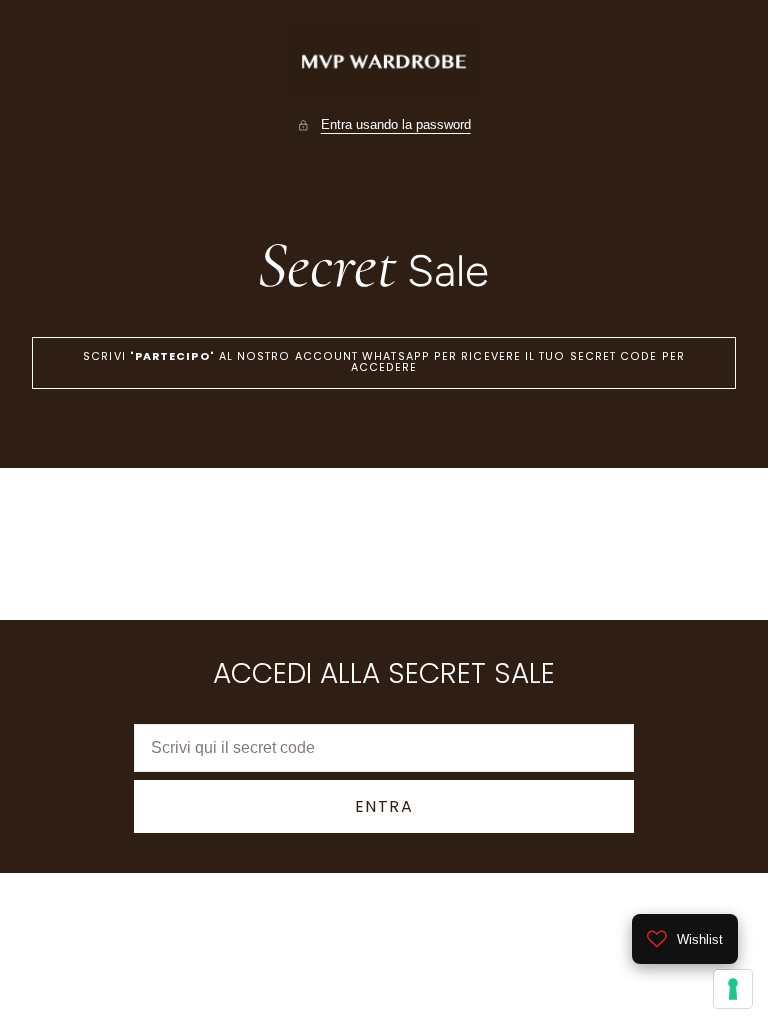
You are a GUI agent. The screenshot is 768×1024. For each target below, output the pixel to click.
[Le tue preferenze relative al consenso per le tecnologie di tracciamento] (733, 989)
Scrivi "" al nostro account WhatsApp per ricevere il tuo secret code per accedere (384, 362)
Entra (384, 806)
